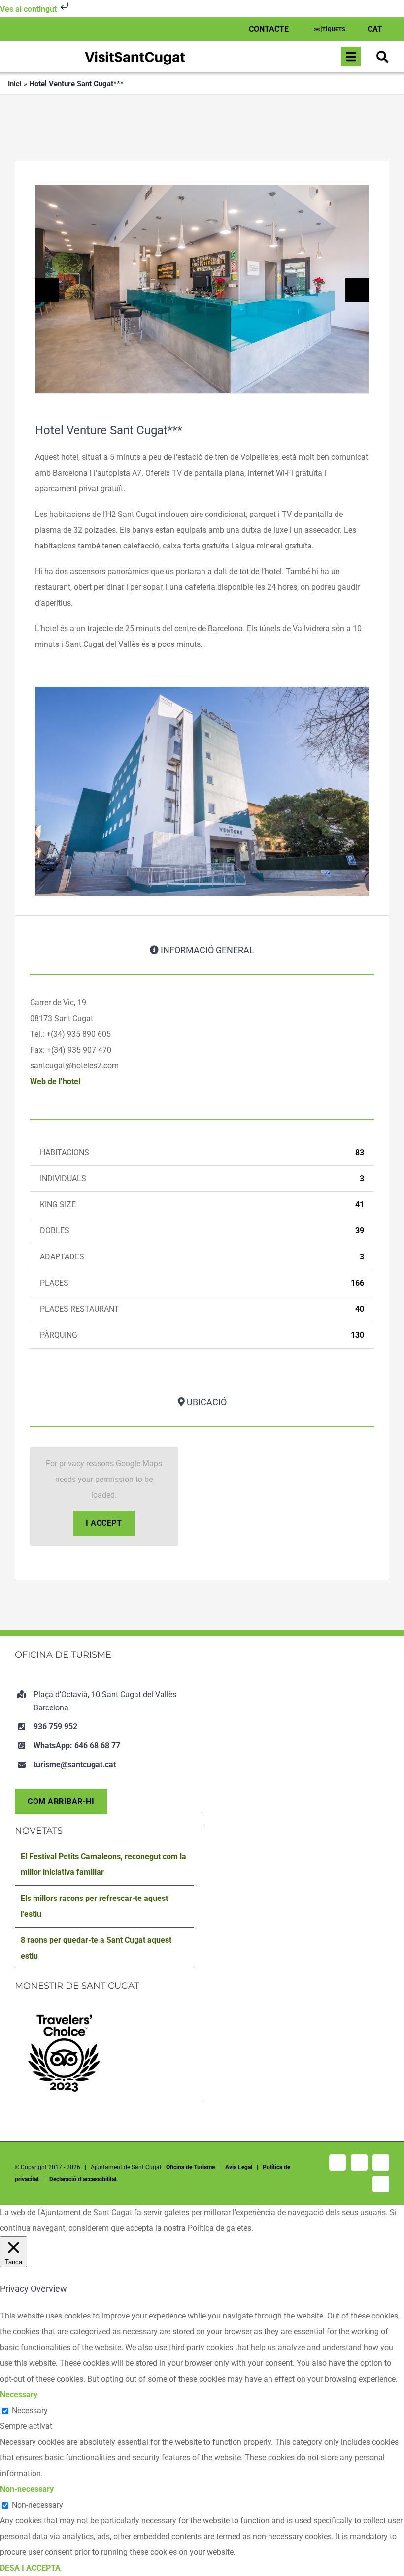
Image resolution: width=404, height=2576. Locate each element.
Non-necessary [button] (27, 2489)
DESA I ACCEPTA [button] (30, 2568)
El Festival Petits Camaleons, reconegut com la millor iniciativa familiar (103, 1864)
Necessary (30, 2410)
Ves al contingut (29, 9)
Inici (15, 84)
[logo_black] (135, 52)
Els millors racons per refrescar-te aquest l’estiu (94, 1906)
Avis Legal (239, 2167)
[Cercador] (382, 57)
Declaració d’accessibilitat (83, 2179)
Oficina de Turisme (190, 2167)
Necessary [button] (19, 2395)
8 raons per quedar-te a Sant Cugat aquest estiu (96, 1948)
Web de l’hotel (55, 1081)
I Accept (104, 1523)
